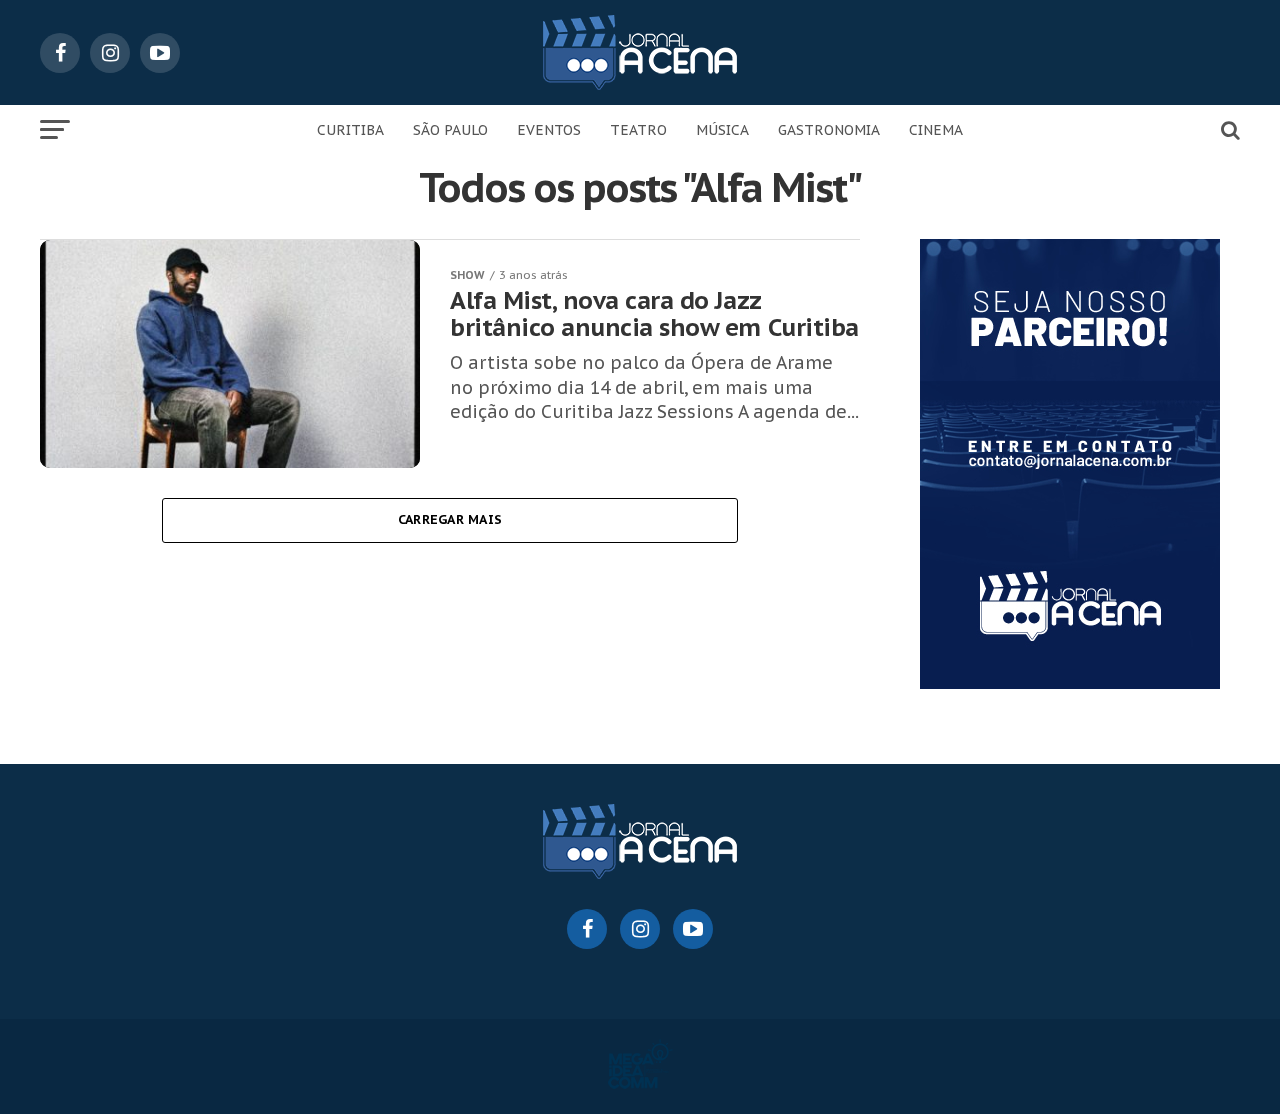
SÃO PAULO (450, 130)
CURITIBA (350, 130)
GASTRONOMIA (829, 130)
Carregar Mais (450, 519)
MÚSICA (722, 130)
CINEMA (936, 130)
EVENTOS (549, 130)
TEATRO (638, 130)
